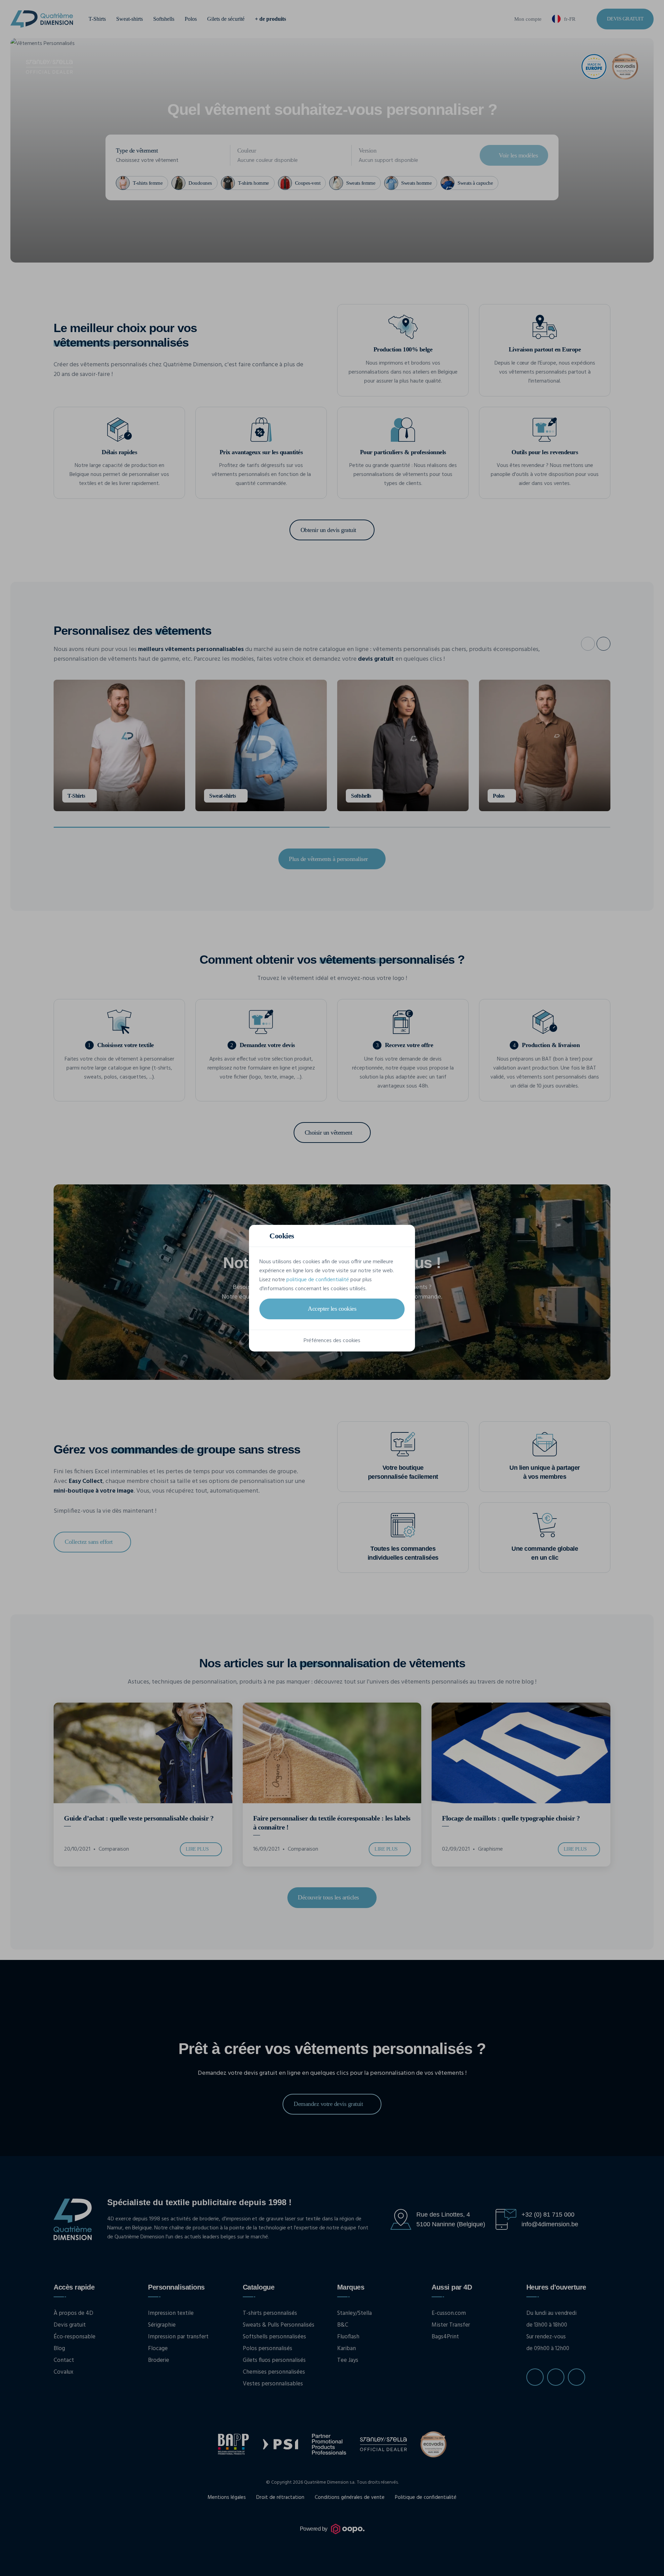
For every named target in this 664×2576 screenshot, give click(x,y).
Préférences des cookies (332, 1341)
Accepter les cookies (332, 1309)
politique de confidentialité (318, 1280)
